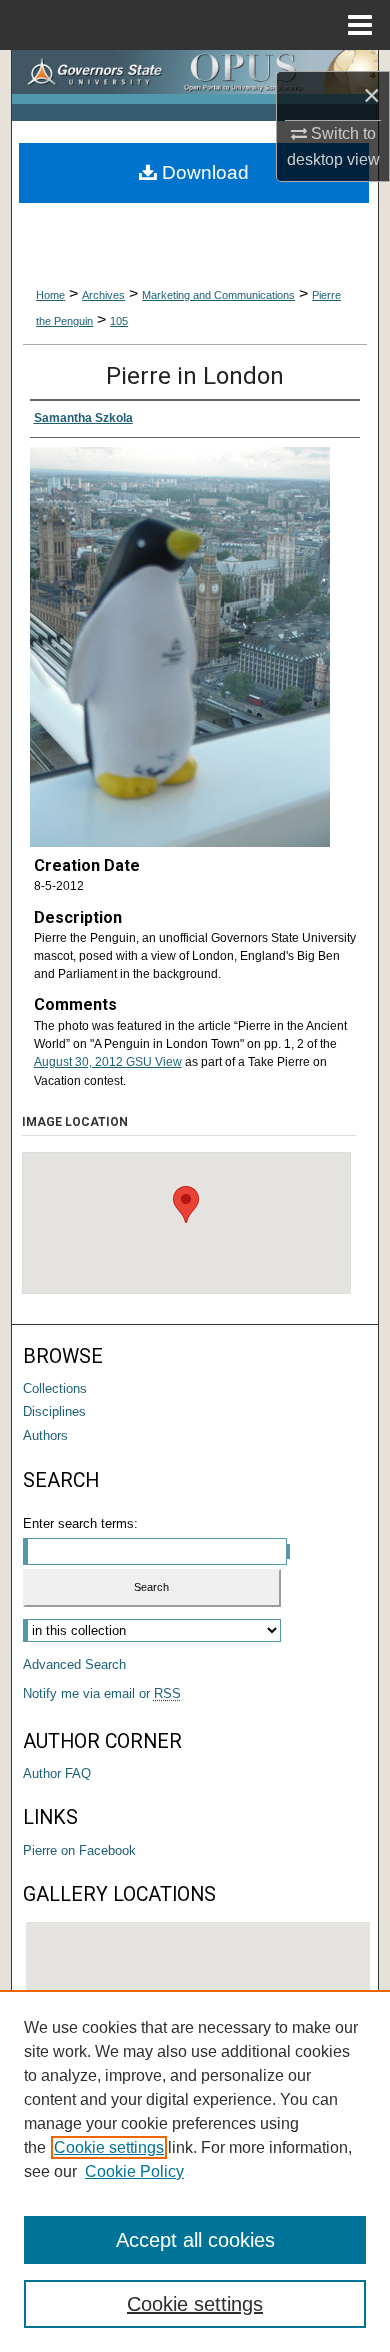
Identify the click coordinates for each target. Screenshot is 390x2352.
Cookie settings (109, 2147)
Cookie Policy (134, 2171)
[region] (195, 2171)
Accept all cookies (195, 2240)
